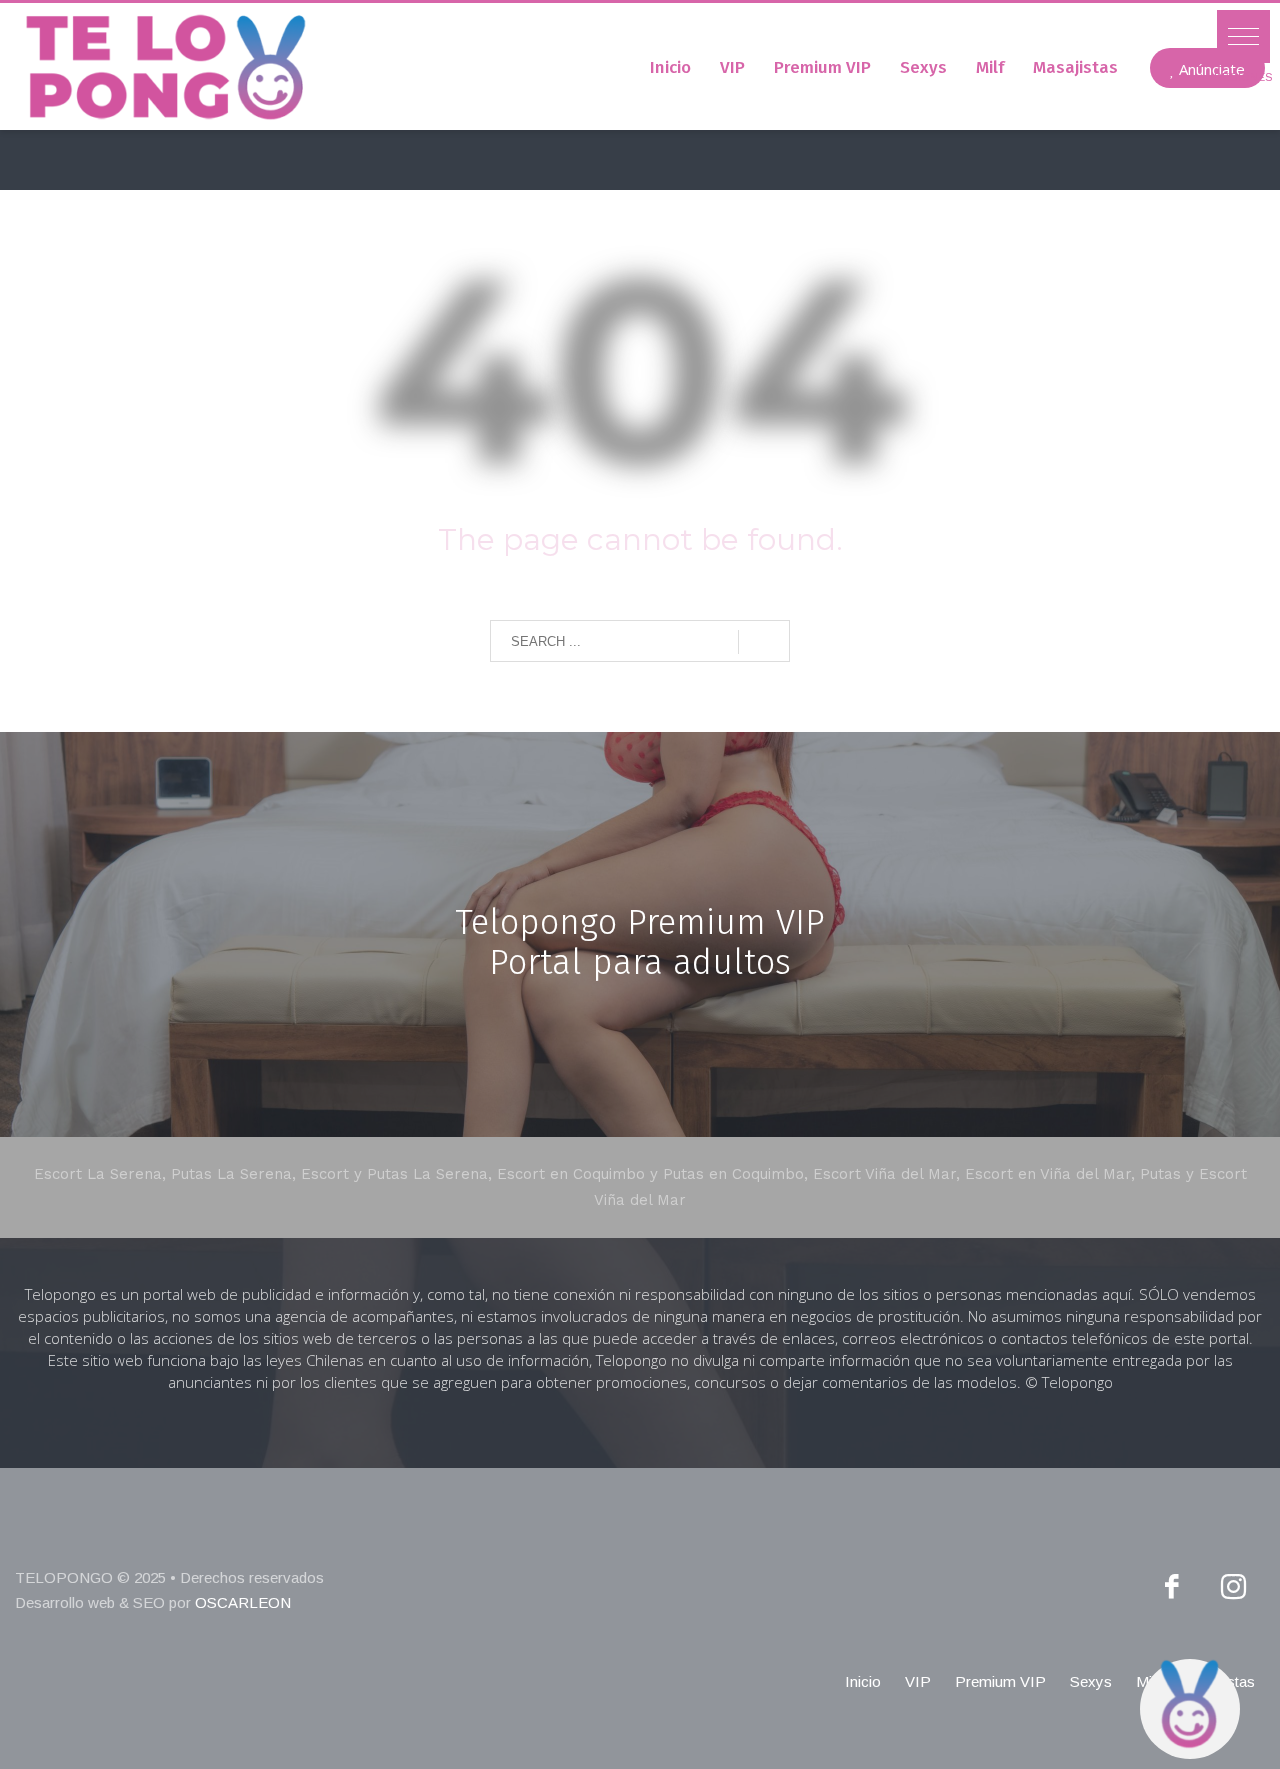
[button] (1243, 36)
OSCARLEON (243, 1602)
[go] (764, 642)
